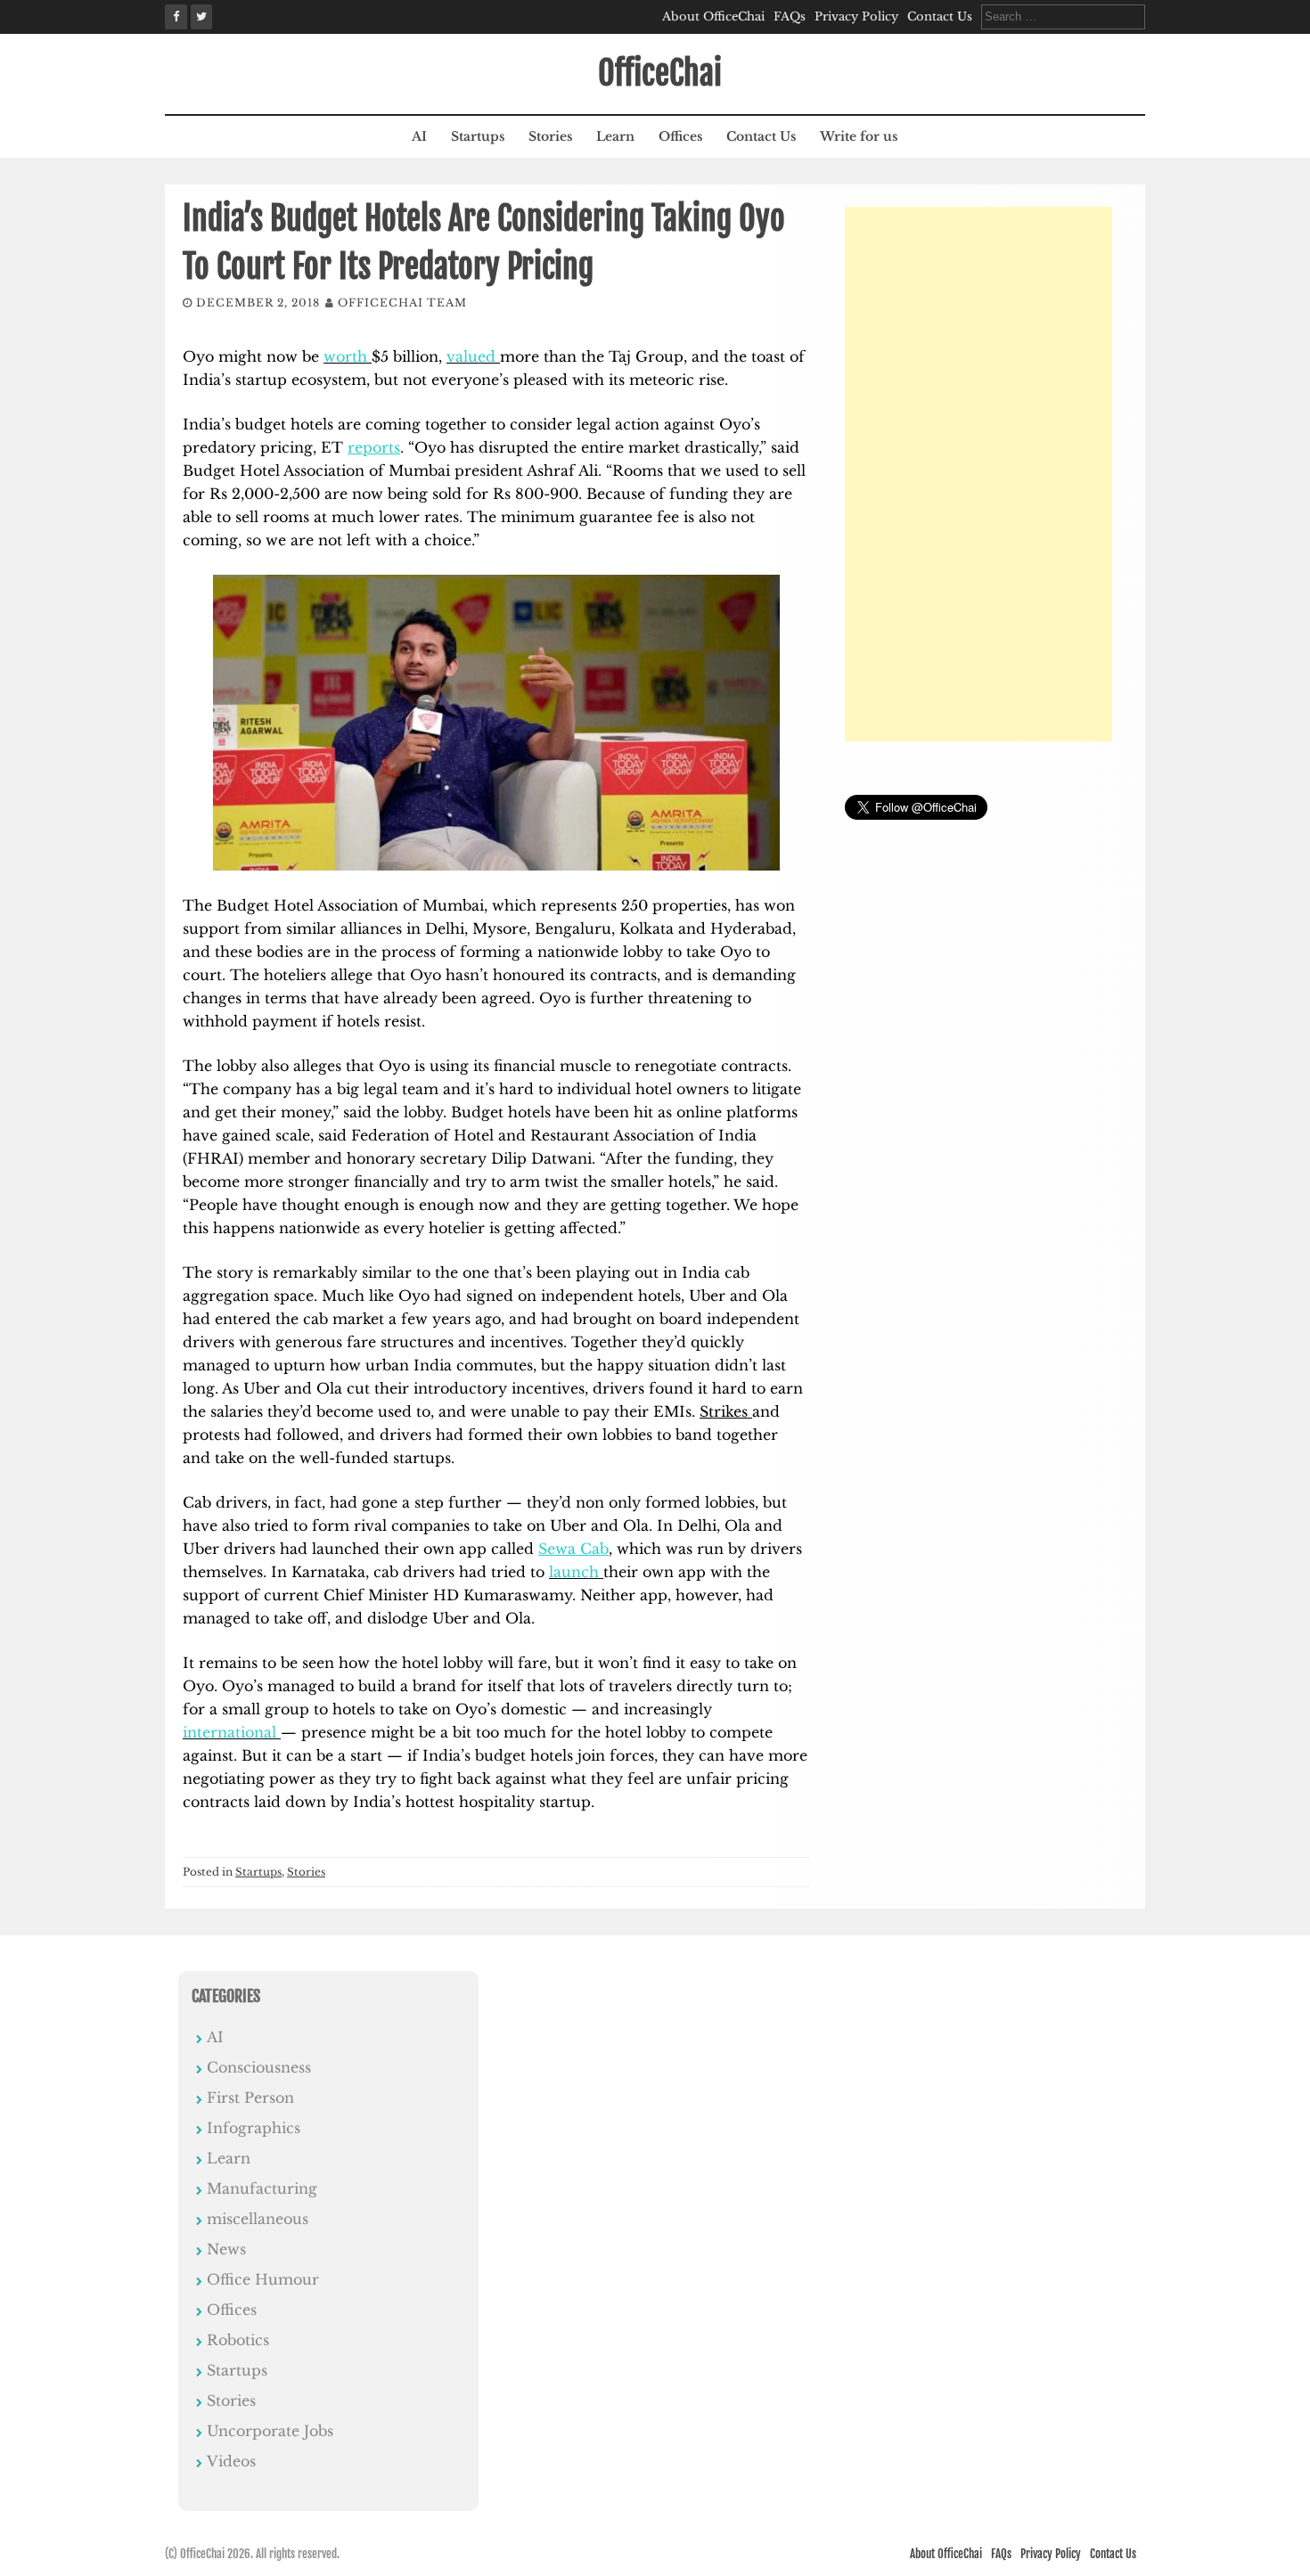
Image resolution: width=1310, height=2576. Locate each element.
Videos (231, 2461)
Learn (615, 136)
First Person (250, 2098)
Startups (478, 136)
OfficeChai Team (402, 303)
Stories (550, 136)
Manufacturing (262, 2188)
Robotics (238, 2340)
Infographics (254, 2128)
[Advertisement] (978, 474)
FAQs (790, 16)
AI (419, 136)
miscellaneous (258, 2219)
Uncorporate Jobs (270, 2431)
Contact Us (940, 16)
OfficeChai (660, 74)
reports (374, 447)
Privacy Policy (856, 16)
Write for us (859, 136)
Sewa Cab (573, 1549)
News (226, 2249)
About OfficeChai (713, 16)
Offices (680, 136)
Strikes (726, 1411)
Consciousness (259, 2067)
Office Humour (263, 2279)
